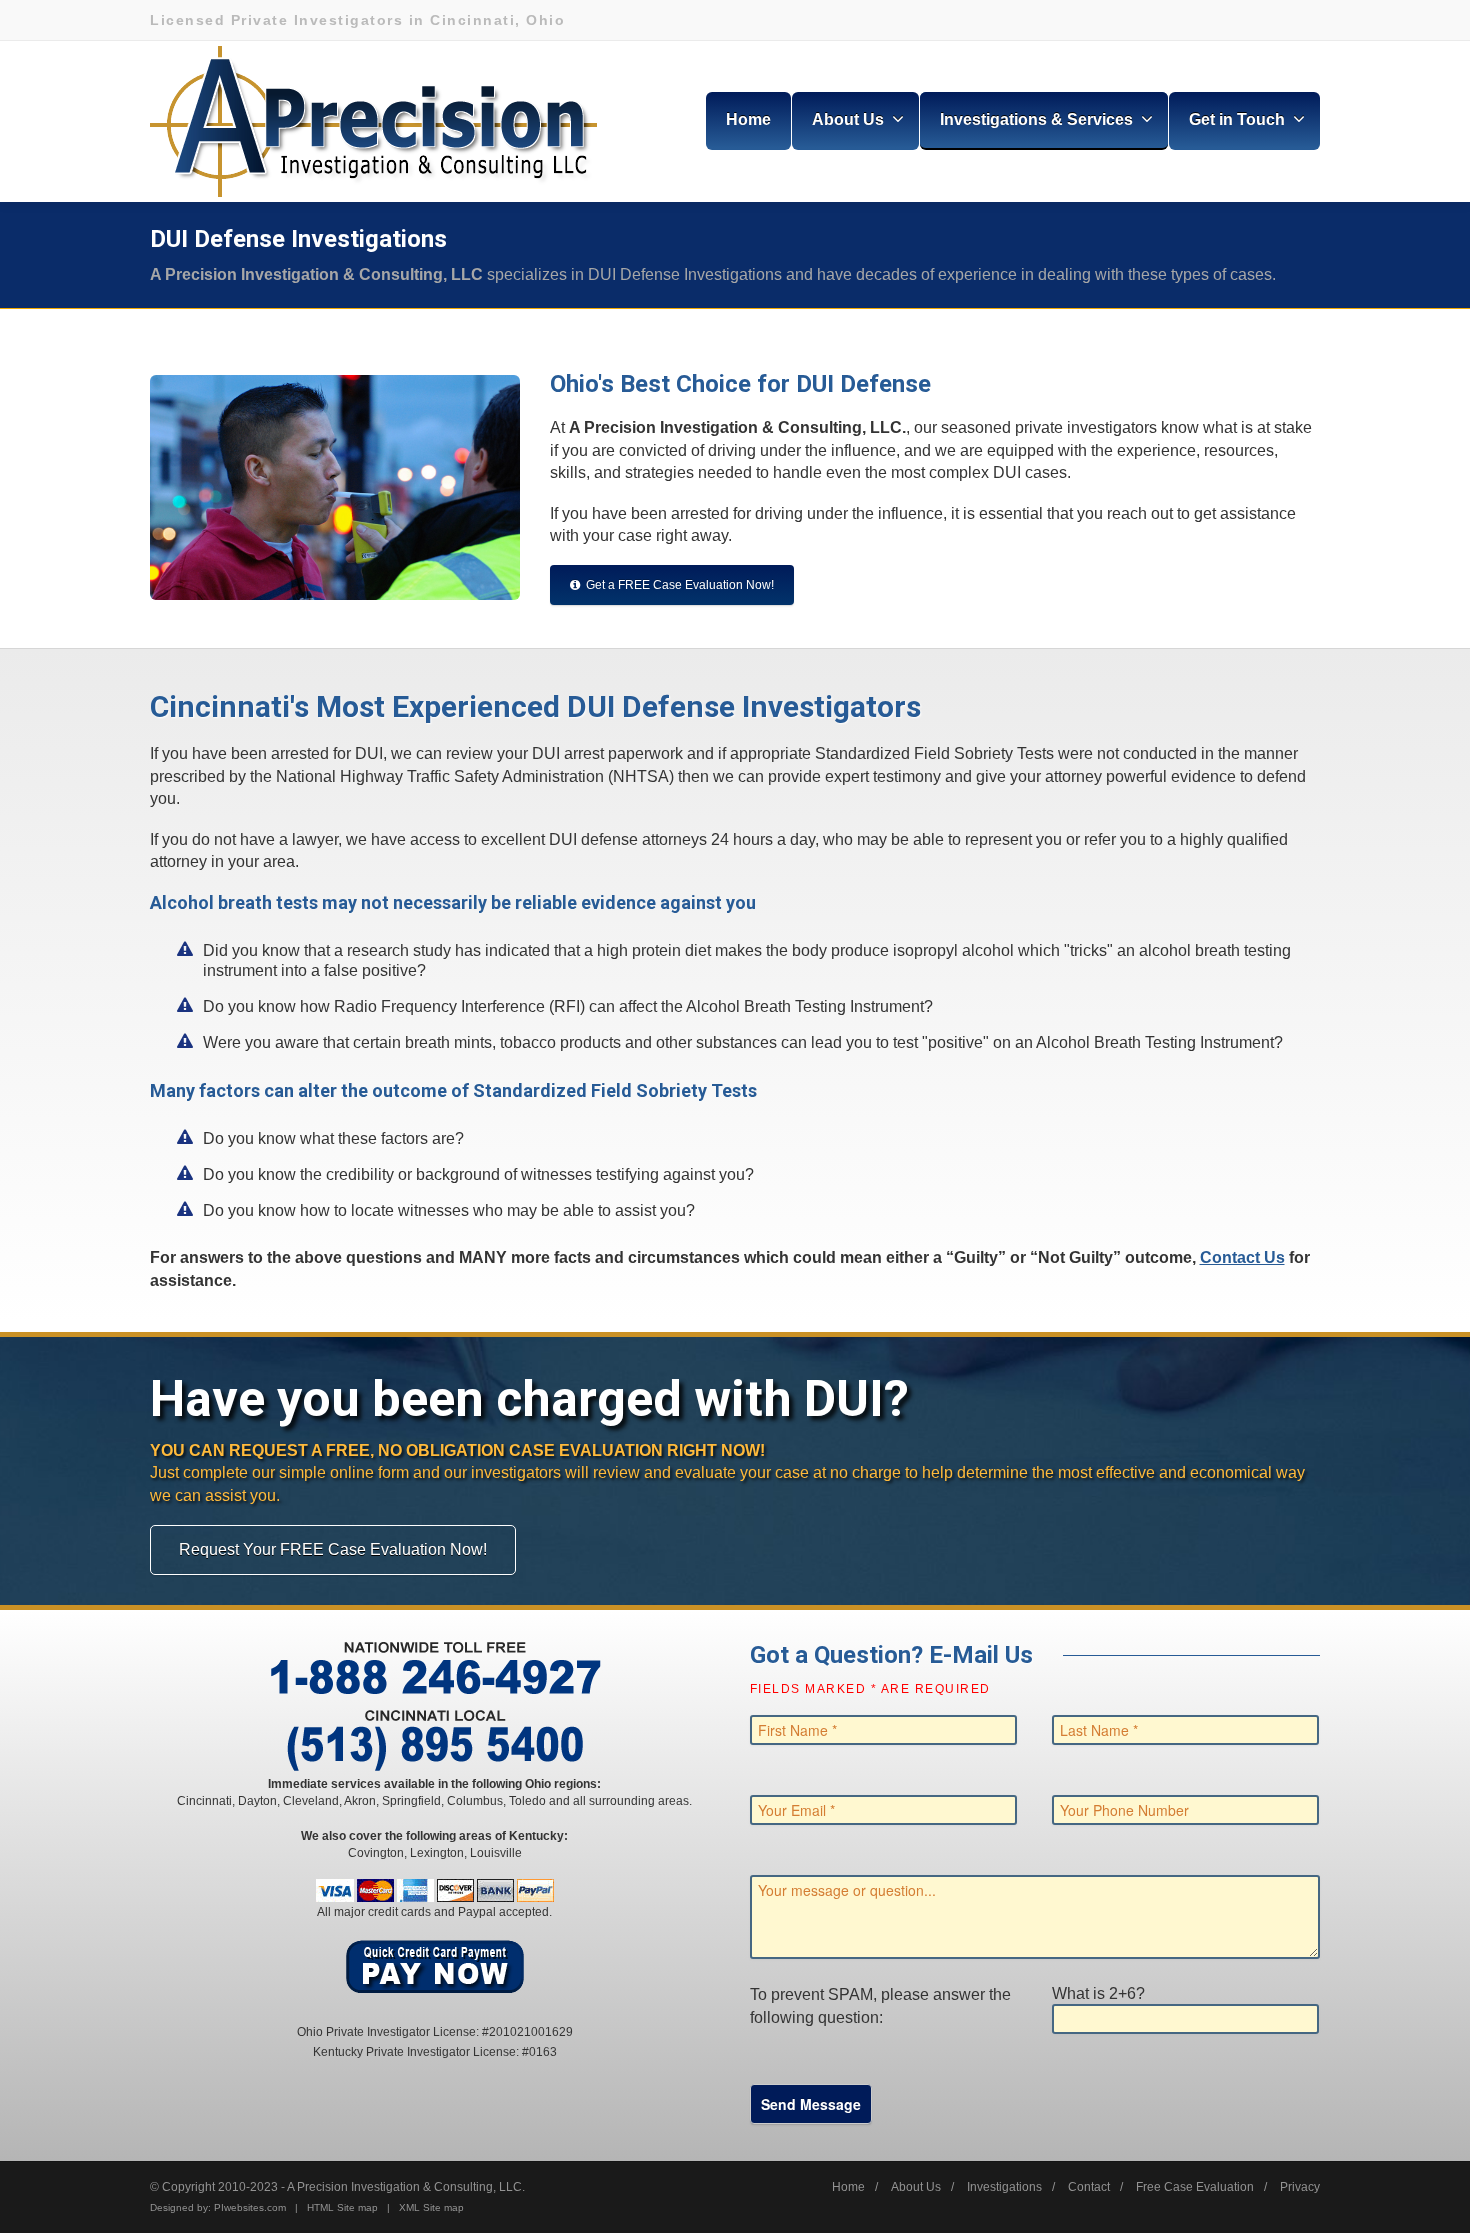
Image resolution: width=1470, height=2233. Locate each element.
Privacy (1300, 2187)
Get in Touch (1237, 119)
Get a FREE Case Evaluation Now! (680, 585)
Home (748, 119)
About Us (916, 2187)
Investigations (1004, 2187)
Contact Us (1242, 1257)
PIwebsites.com (250, 2207)
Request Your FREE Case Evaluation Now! (333, 1549)
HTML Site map (342, 2207)
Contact (1089, 2187)
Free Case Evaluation (1195, 2187)
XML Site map (431, 2207)
